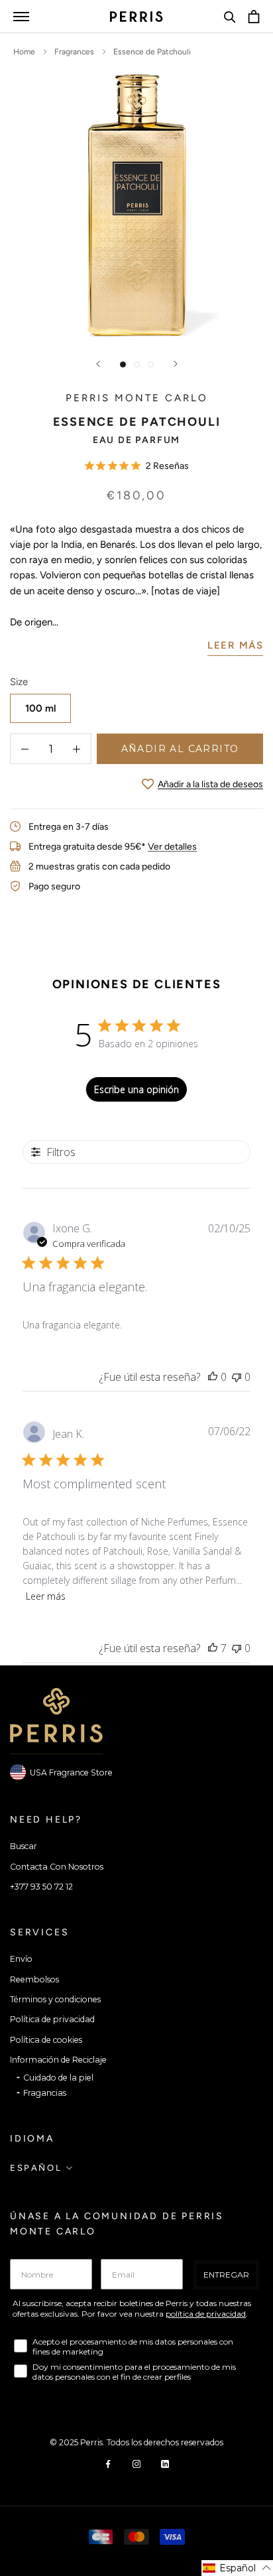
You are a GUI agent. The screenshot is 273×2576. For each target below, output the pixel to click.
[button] (237, 2568)
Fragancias (45, 2093)
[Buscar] (230, 17)
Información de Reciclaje (58, 2060)
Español (36, 2168)
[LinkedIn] (165, 2463)
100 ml (41, 708)
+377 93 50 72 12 (41, 1887)
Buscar (24, 1846)
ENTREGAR (226, 2275)
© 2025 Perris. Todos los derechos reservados (136, 2442)
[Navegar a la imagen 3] (151, 364)
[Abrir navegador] (21, 16)
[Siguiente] (176, 364)
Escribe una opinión (136, 1089)
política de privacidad (206, 2314)
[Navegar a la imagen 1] (123, 364)
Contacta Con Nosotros (57, 1867)
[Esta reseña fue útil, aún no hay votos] (213, 1377)
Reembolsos (34, 1979)
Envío (21, 1959)
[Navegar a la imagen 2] (137, 364)
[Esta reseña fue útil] (213, 1648)
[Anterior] (98, 364)
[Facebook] (108, 2463)
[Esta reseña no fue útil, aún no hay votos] (237, 1377)
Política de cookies (46, 2040)
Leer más (46, 1596)
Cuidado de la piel (58, 2078)
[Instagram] (136, 2463)
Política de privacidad (52, 2019)
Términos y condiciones (55, 1999)
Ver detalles (172, 847)
